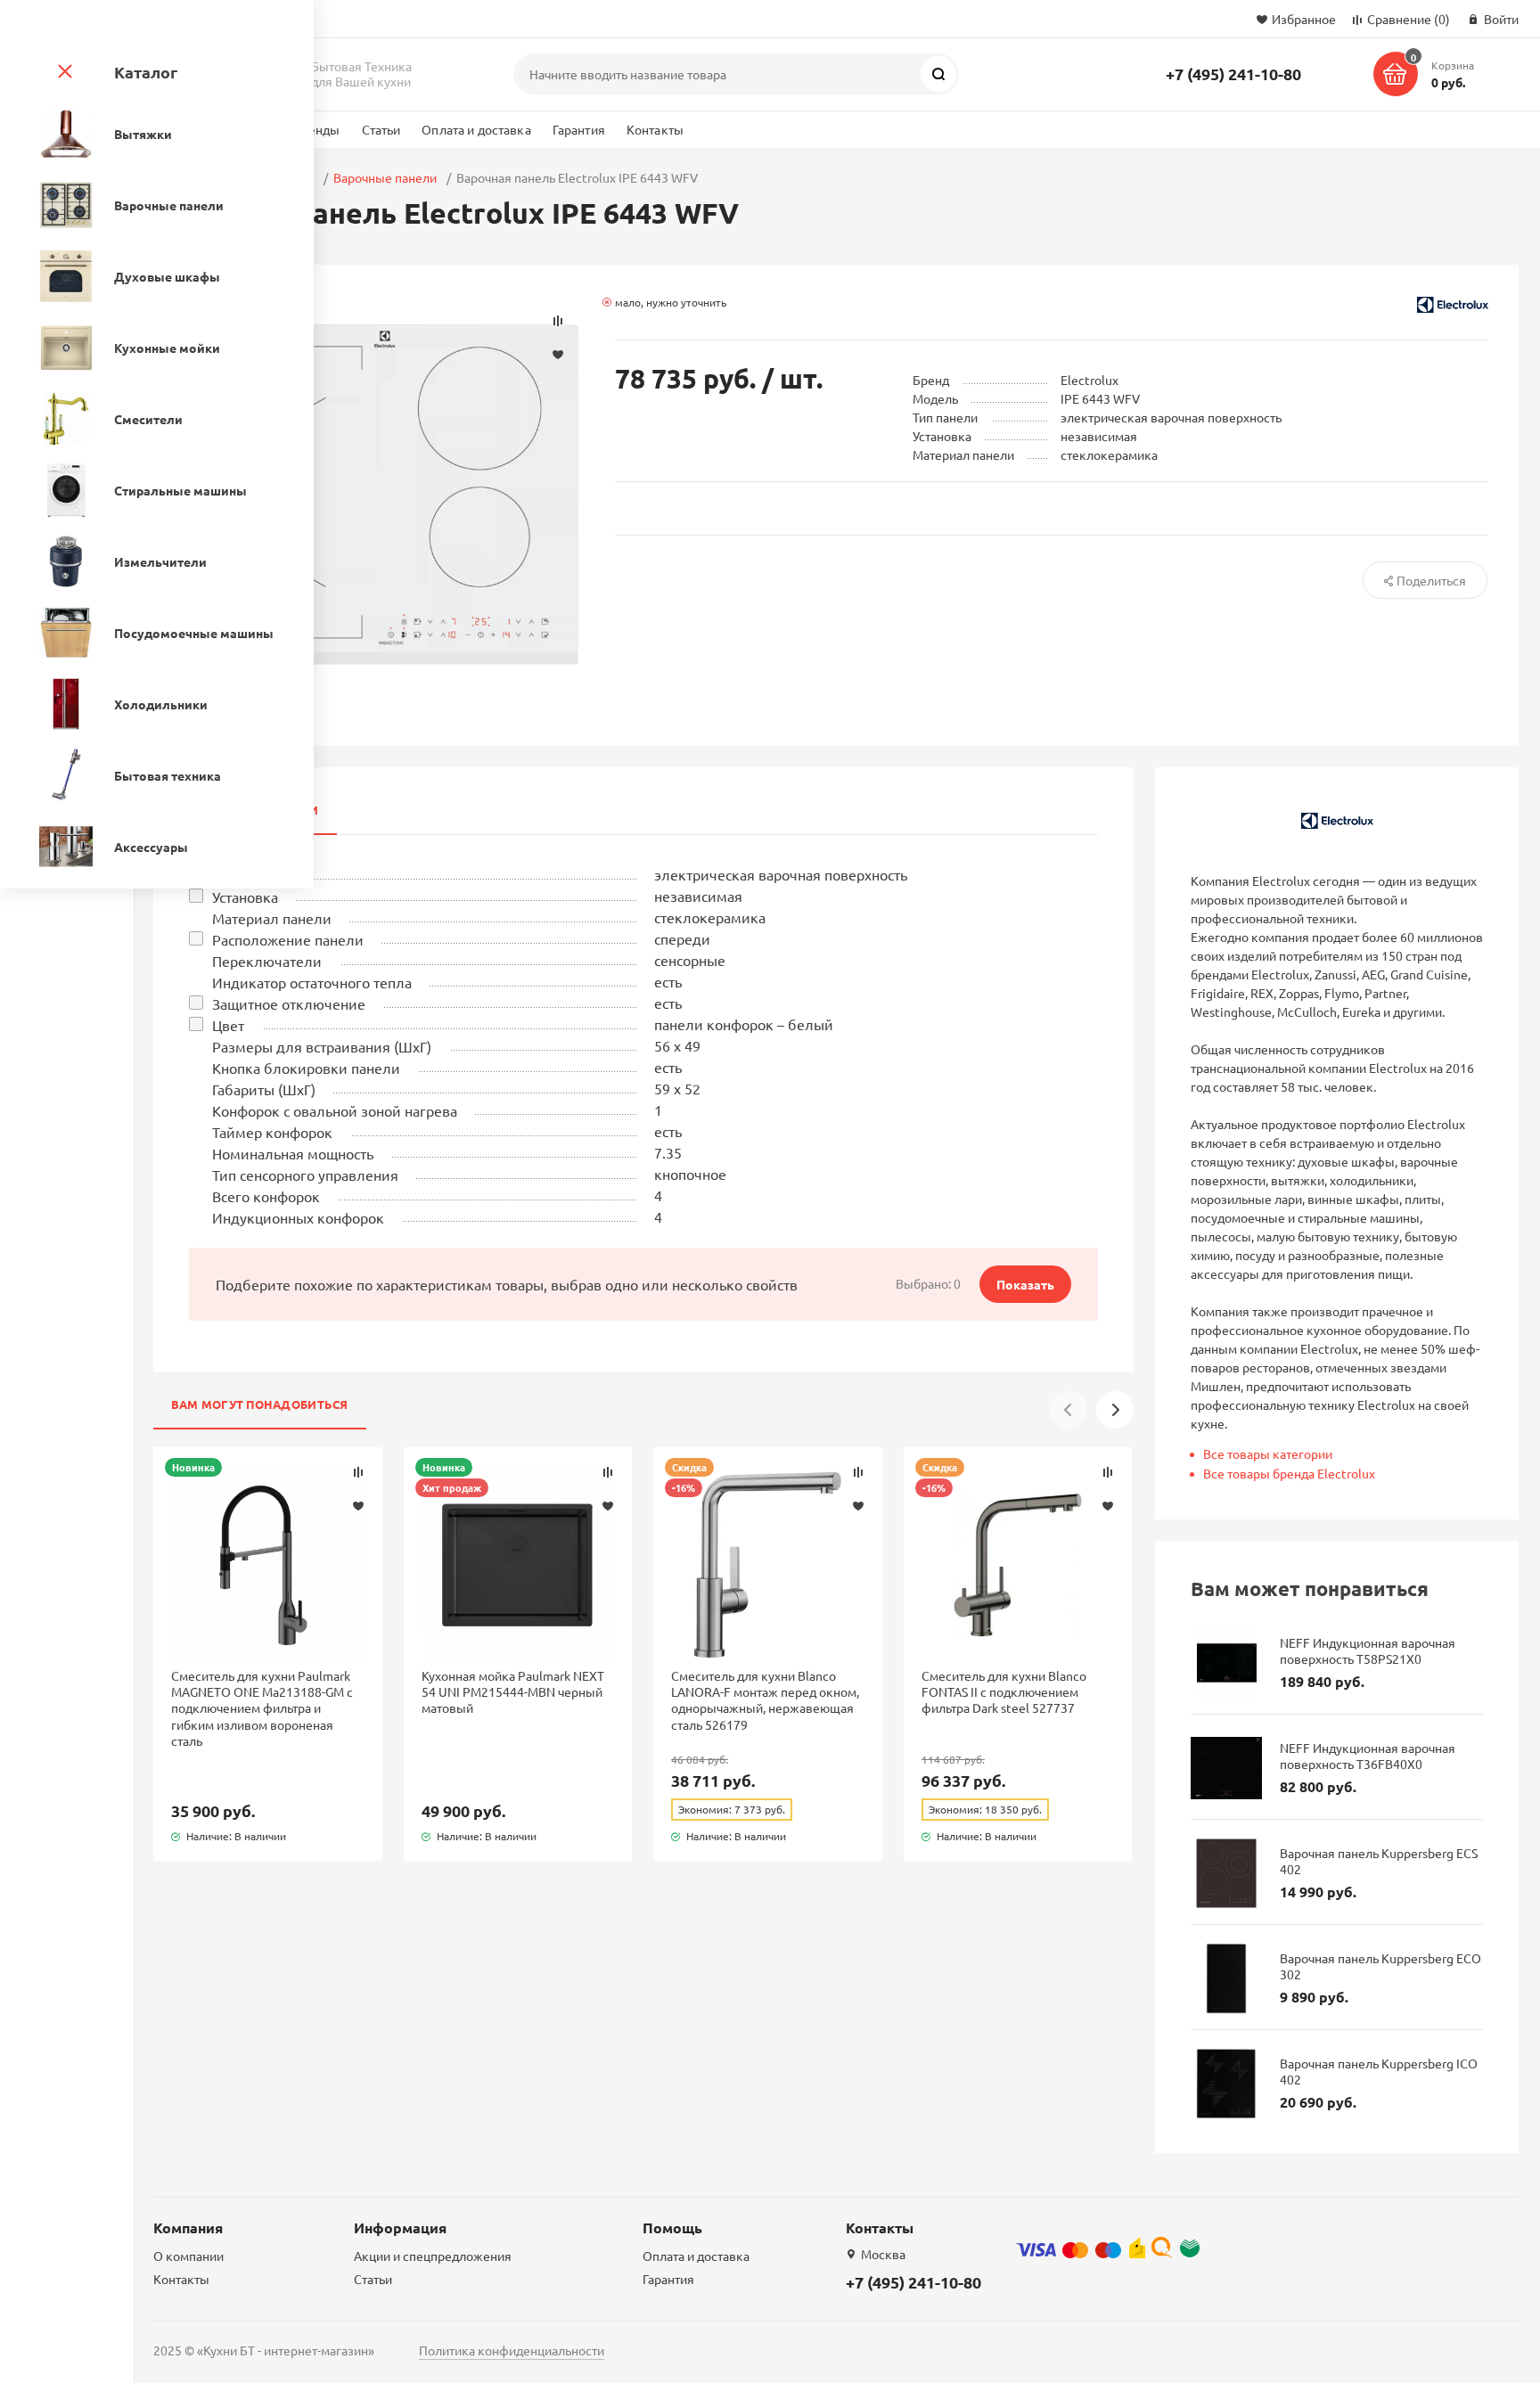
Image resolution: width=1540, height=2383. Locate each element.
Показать (1025, 1284)
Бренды (317, 129)
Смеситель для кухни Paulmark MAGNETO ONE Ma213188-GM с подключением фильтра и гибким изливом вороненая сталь (262, 1708)
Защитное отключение (289, 1003)
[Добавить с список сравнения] (358, 1472)
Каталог (146, 72)
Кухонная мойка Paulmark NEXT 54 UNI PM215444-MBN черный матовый (513, 1691)
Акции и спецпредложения (433, 2256)
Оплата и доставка (476, 129)
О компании (188, 2256)
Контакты (655, 129)
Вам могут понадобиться (260, 1404)
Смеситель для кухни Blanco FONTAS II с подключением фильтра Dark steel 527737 (1004, 1691)
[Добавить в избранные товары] (358, 1505)
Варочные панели (385, 177)
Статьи (381, 129)
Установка (245, 897)
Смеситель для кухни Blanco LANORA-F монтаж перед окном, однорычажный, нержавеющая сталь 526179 (765, 1700)
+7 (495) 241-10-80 (1233, 74)
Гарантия (579, 129)
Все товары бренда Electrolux (1289, 1473)
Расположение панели (288, 939)
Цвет (228, 1025)
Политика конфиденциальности (512, 2350)
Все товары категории (1268, 1454)
